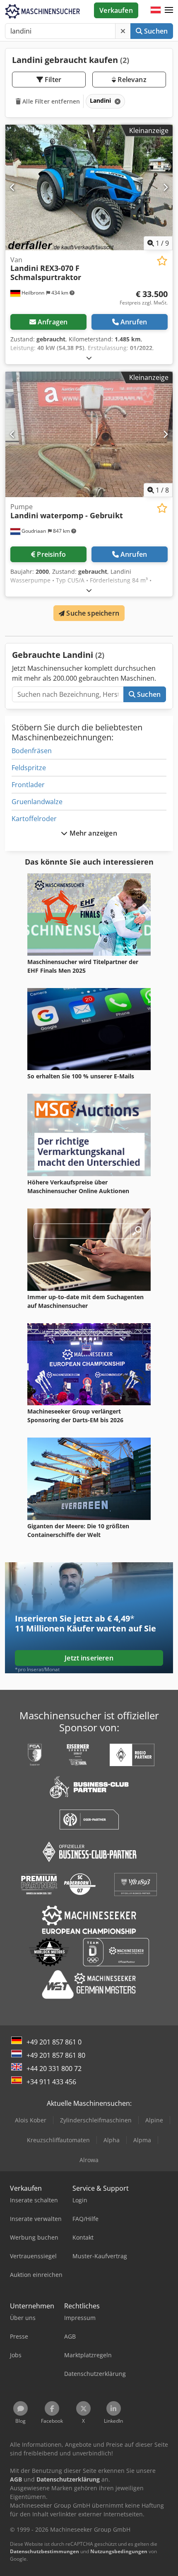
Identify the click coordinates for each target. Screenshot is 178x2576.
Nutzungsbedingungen (119, 2551)
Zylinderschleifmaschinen (96, 2120)
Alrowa (89, 2160)
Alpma (142, 2140)
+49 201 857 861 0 (54, 2042)
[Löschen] (123, 31)
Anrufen (134, 322)
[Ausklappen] (89, 358)
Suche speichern (92, 613)
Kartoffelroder (34, 819)
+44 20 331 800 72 (54, 2069)
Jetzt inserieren (89, 1658)
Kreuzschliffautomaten (58, 2140)
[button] (169, 10)
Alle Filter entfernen (50, 101)
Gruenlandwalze (37, 802)
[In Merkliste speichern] (162, 261)
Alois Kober (31, 2120)
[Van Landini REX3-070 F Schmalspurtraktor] (89, 187)
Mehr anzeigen (92, 833)
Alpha (112, 2140)
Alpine (154, 2120)
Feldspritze (29, 768)
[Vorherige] (13, 187)
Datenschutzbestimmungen (44, 2551)
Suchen (155, 31)
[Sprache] (156, 10)
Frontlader (28, 785)
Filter (52, 80)
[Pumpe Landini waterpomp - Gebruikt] (89, 434)
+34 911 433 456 (51, 2082)
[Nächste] (165, 187)
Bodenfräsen (32, 751)
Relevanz (131, 80)
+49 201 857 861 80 (56, 2055)
